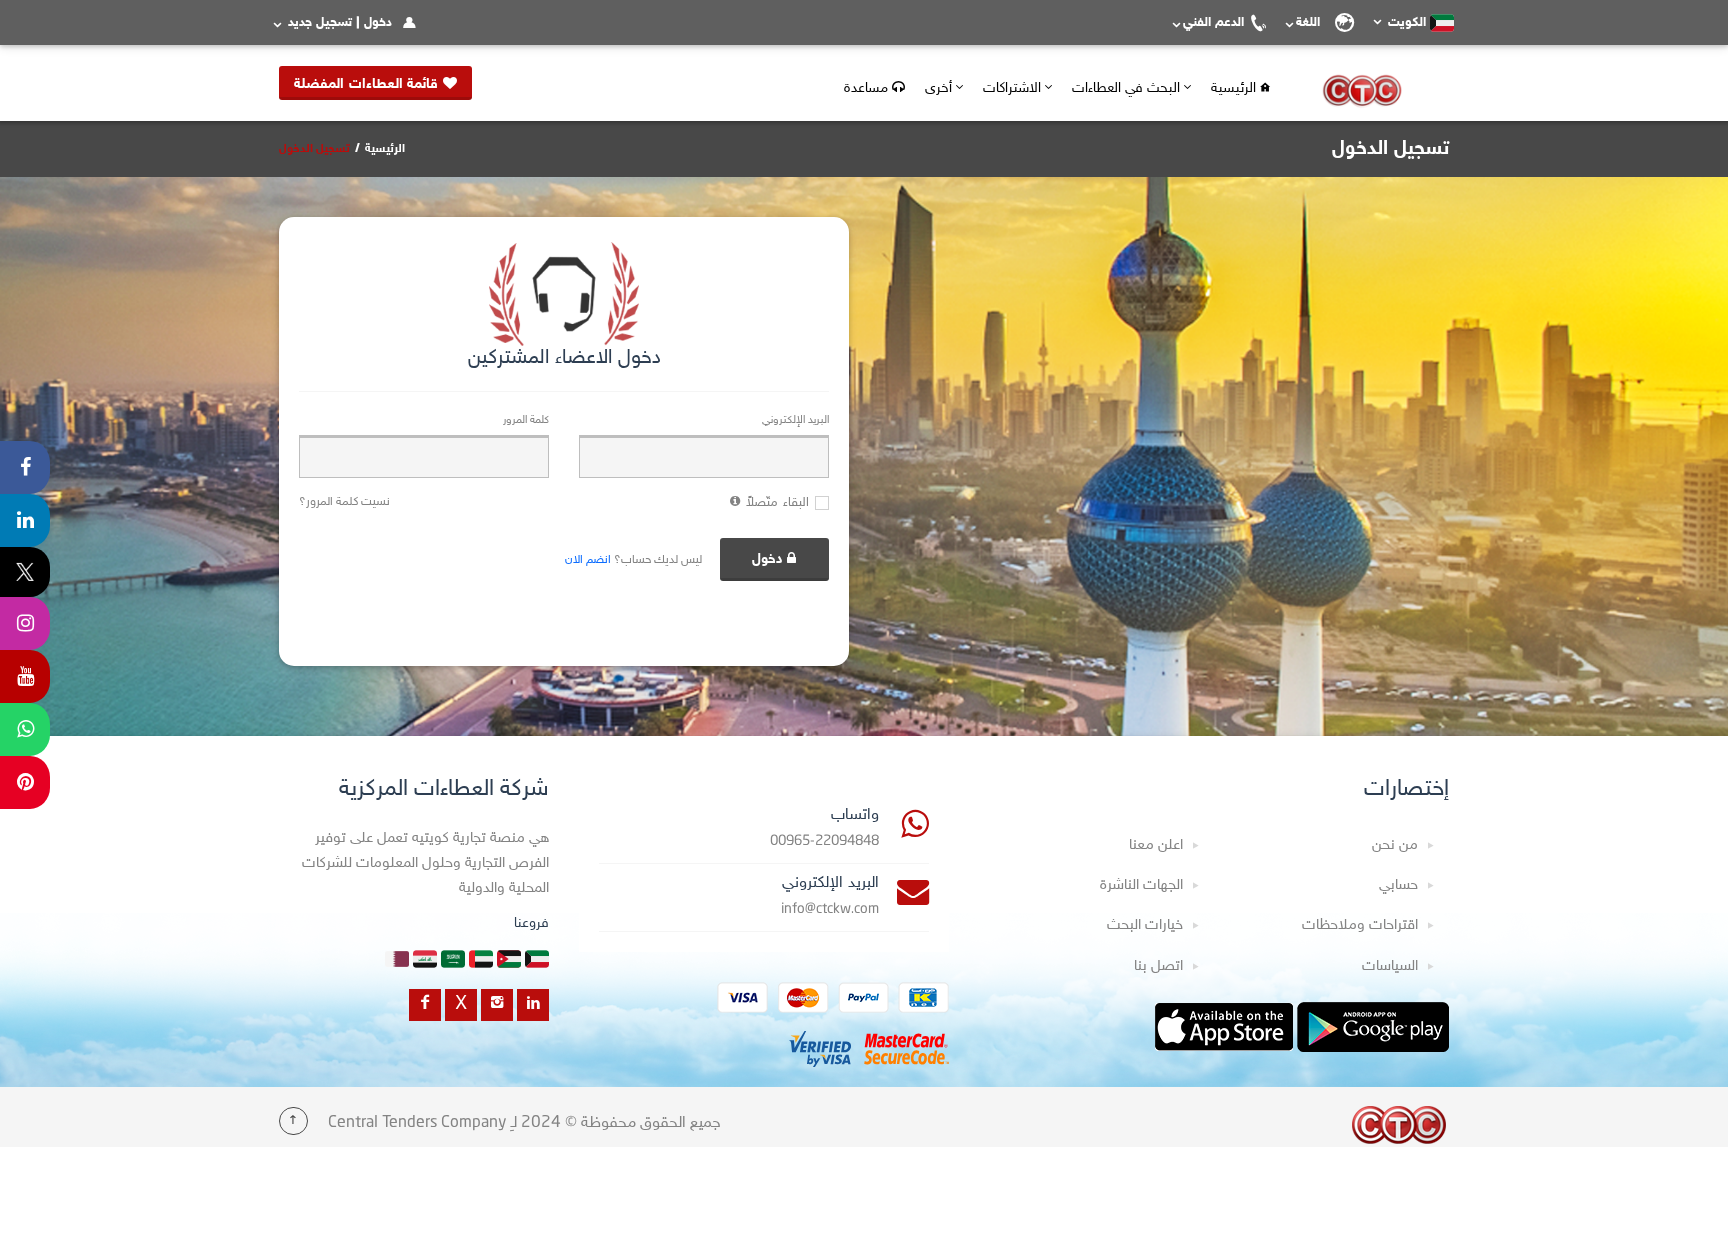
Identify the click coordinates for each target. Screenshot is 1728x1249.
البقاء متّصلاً (777, 503)
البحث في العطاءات (1128, 88)
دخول (767, 559)
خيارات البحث (1145, 925)
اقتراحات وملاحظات (1360, 925)
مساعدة (868, 88)
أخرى (940, 88)
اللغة (1312, 23)
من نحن (1395, 845)
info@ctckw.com (830, 909)
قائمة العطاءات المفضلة (368, 84)
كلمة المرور (526, 420)
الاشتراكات (1014, 88)
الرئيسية (1235, 88)
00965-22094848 (824, 841)
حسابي (1398, 885)
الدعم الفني (1213, 23)
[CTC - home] (1399, 1125)
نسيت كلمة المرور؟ (344, 502)
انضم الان (588, 560)
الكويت (1407, 23)
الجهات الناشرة (1141, 885)
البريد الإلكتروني (795, 420)
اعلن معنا (1156, 845)
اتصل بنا (1158, 966)
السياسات (1390, 966)
